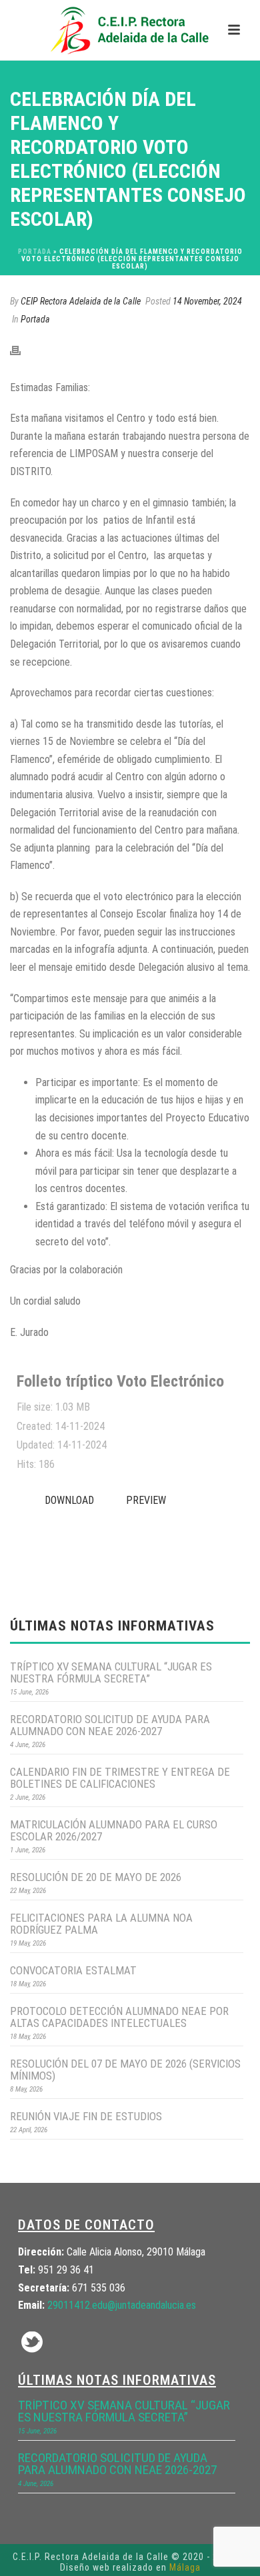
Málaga (185, 2567)
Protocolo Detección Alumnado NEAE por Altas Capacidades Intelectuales (119, 2017)
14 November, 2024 (207, 301)
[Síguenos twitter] (32, 2343)
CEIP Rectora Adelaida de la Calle (81, 301)
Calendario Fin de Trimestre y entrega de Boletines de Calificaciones (120, 1778)
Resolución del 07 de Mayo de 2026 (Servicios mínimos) (125, 2070)
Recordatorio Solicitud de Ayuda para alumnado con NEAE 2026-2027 (110, 1725)
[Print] (22, 350)
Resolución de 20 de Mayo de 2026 (96, 1877)
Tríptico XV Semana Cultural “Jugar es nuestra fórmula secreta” (111, 1672)
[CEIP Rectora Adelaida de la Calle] (130, 30)
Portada (35, 252)
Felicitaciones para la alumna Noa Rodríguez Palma (101, 1924)
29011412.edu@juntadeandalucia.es (122, 2305)
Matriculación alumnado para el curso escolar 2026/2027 (114, 1830)
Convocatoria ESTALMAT (73, 1970)
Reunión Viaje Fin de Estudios (86, 2116)
